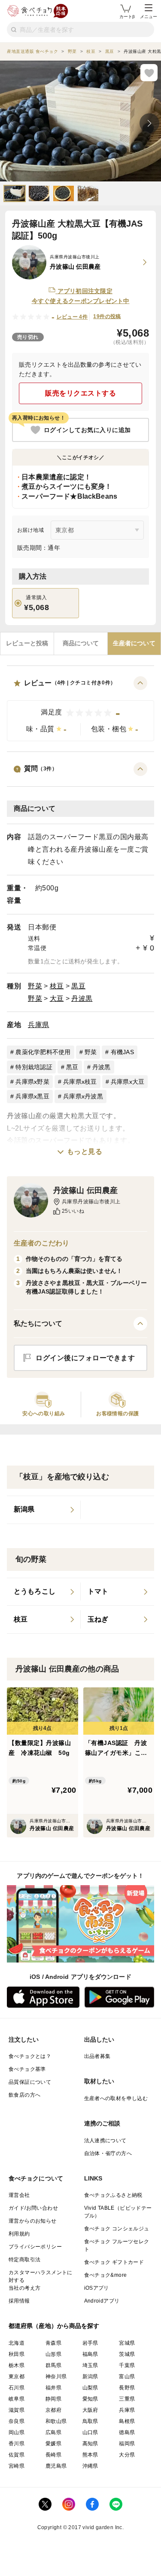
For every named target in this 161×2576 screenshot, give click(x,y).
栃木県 (17, 2365)
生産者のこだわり (41, 1243)
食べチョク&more (106, 2275)
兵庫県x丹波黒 (83, 1096)
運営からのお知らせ (33, 2221)
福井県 (53, 2388)
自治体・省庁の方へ (108, 2153)
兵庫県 (39, 1025)
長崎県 (53, 2455)
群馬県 (53, 2365)
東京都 (17, 2377)
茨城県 (127, 2354)
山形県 (53, 2354)
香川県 (17, 2444)
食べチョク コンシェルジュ (117, 2229)
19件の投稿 (107, 316)
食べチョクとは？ (30, 2056)
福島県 (90, 2354)
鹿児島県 (56, 2466)
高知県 (90, 2444)
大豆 (57, 998)
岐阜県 (17, 2399)
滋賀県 (17, 2410)
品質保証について (30, 2082)
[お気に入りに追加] (149, 73)
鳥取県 (90, 2421)
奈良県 (17, 2421)
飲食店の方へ (24, 2095)
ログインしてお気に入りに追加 (87, 430)
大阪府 (90, 2410)
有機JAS (122, 1052)
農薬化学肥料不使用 (43, 1052)
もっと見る (85, 1152)
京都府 (53, 2410)
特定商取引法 (24, 2260)
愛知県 (90, 2399)
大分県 (127, 2455)
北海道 (17, 2343)
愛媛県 (53, 2444)
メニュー (149, 17)
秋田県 (17, 2354)
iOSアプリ (97, 2288)
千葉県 (127, 2365)
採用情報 (19, 2301)
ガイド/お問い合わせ (33, 2208)
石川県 (17, 2388)
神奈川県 (56, 2377)
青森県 (53, 2343)
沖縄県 (90, 2466)
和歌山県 (56, 2421)
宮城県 (127, 2343)
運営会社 (19, 2195)
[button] (80, 709)
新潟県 (90, 2377)
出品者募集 (97, 2056)
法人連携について (105, 2141)
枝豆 (57, 986)
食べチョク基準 (27, 2069)
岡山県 (17, 2432)
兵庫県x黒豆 (32, 1096)
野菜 (35, 986)
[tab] (27, 644)
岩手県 (90, 2343)
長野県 (127, 2388)
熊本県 (90, 2455)
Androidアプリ (102, 2301)
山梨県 (90, 2388)
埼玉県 (90, 2365)
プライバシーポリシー (35, 2247)
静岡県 (53, 2399)
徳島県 (127, 2432)
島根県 (127, 2421)
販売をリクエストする (80, 393)
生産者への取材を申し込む (116, 2098)
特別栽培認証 (34, 1067)
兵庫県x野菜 (32, 1082)
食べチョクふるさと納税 (113, 2195)
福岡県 (127, 2444)
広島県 (53, 2432)
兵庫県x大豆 (128, 1082)
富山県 (127, 2377)
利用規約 (19, 2234)
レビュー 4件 (72, 317)
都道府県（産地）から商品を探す (54, 2326)
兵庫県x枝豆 (80, 1082)
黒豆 (78, 986)
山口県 (90, 2432)
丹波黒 (82, 998)
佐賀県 (17, 2455)
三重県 (127, 2399)
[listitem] (44, 1510)
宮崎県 (17, 2466)
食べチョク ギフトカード (114, 2262)
